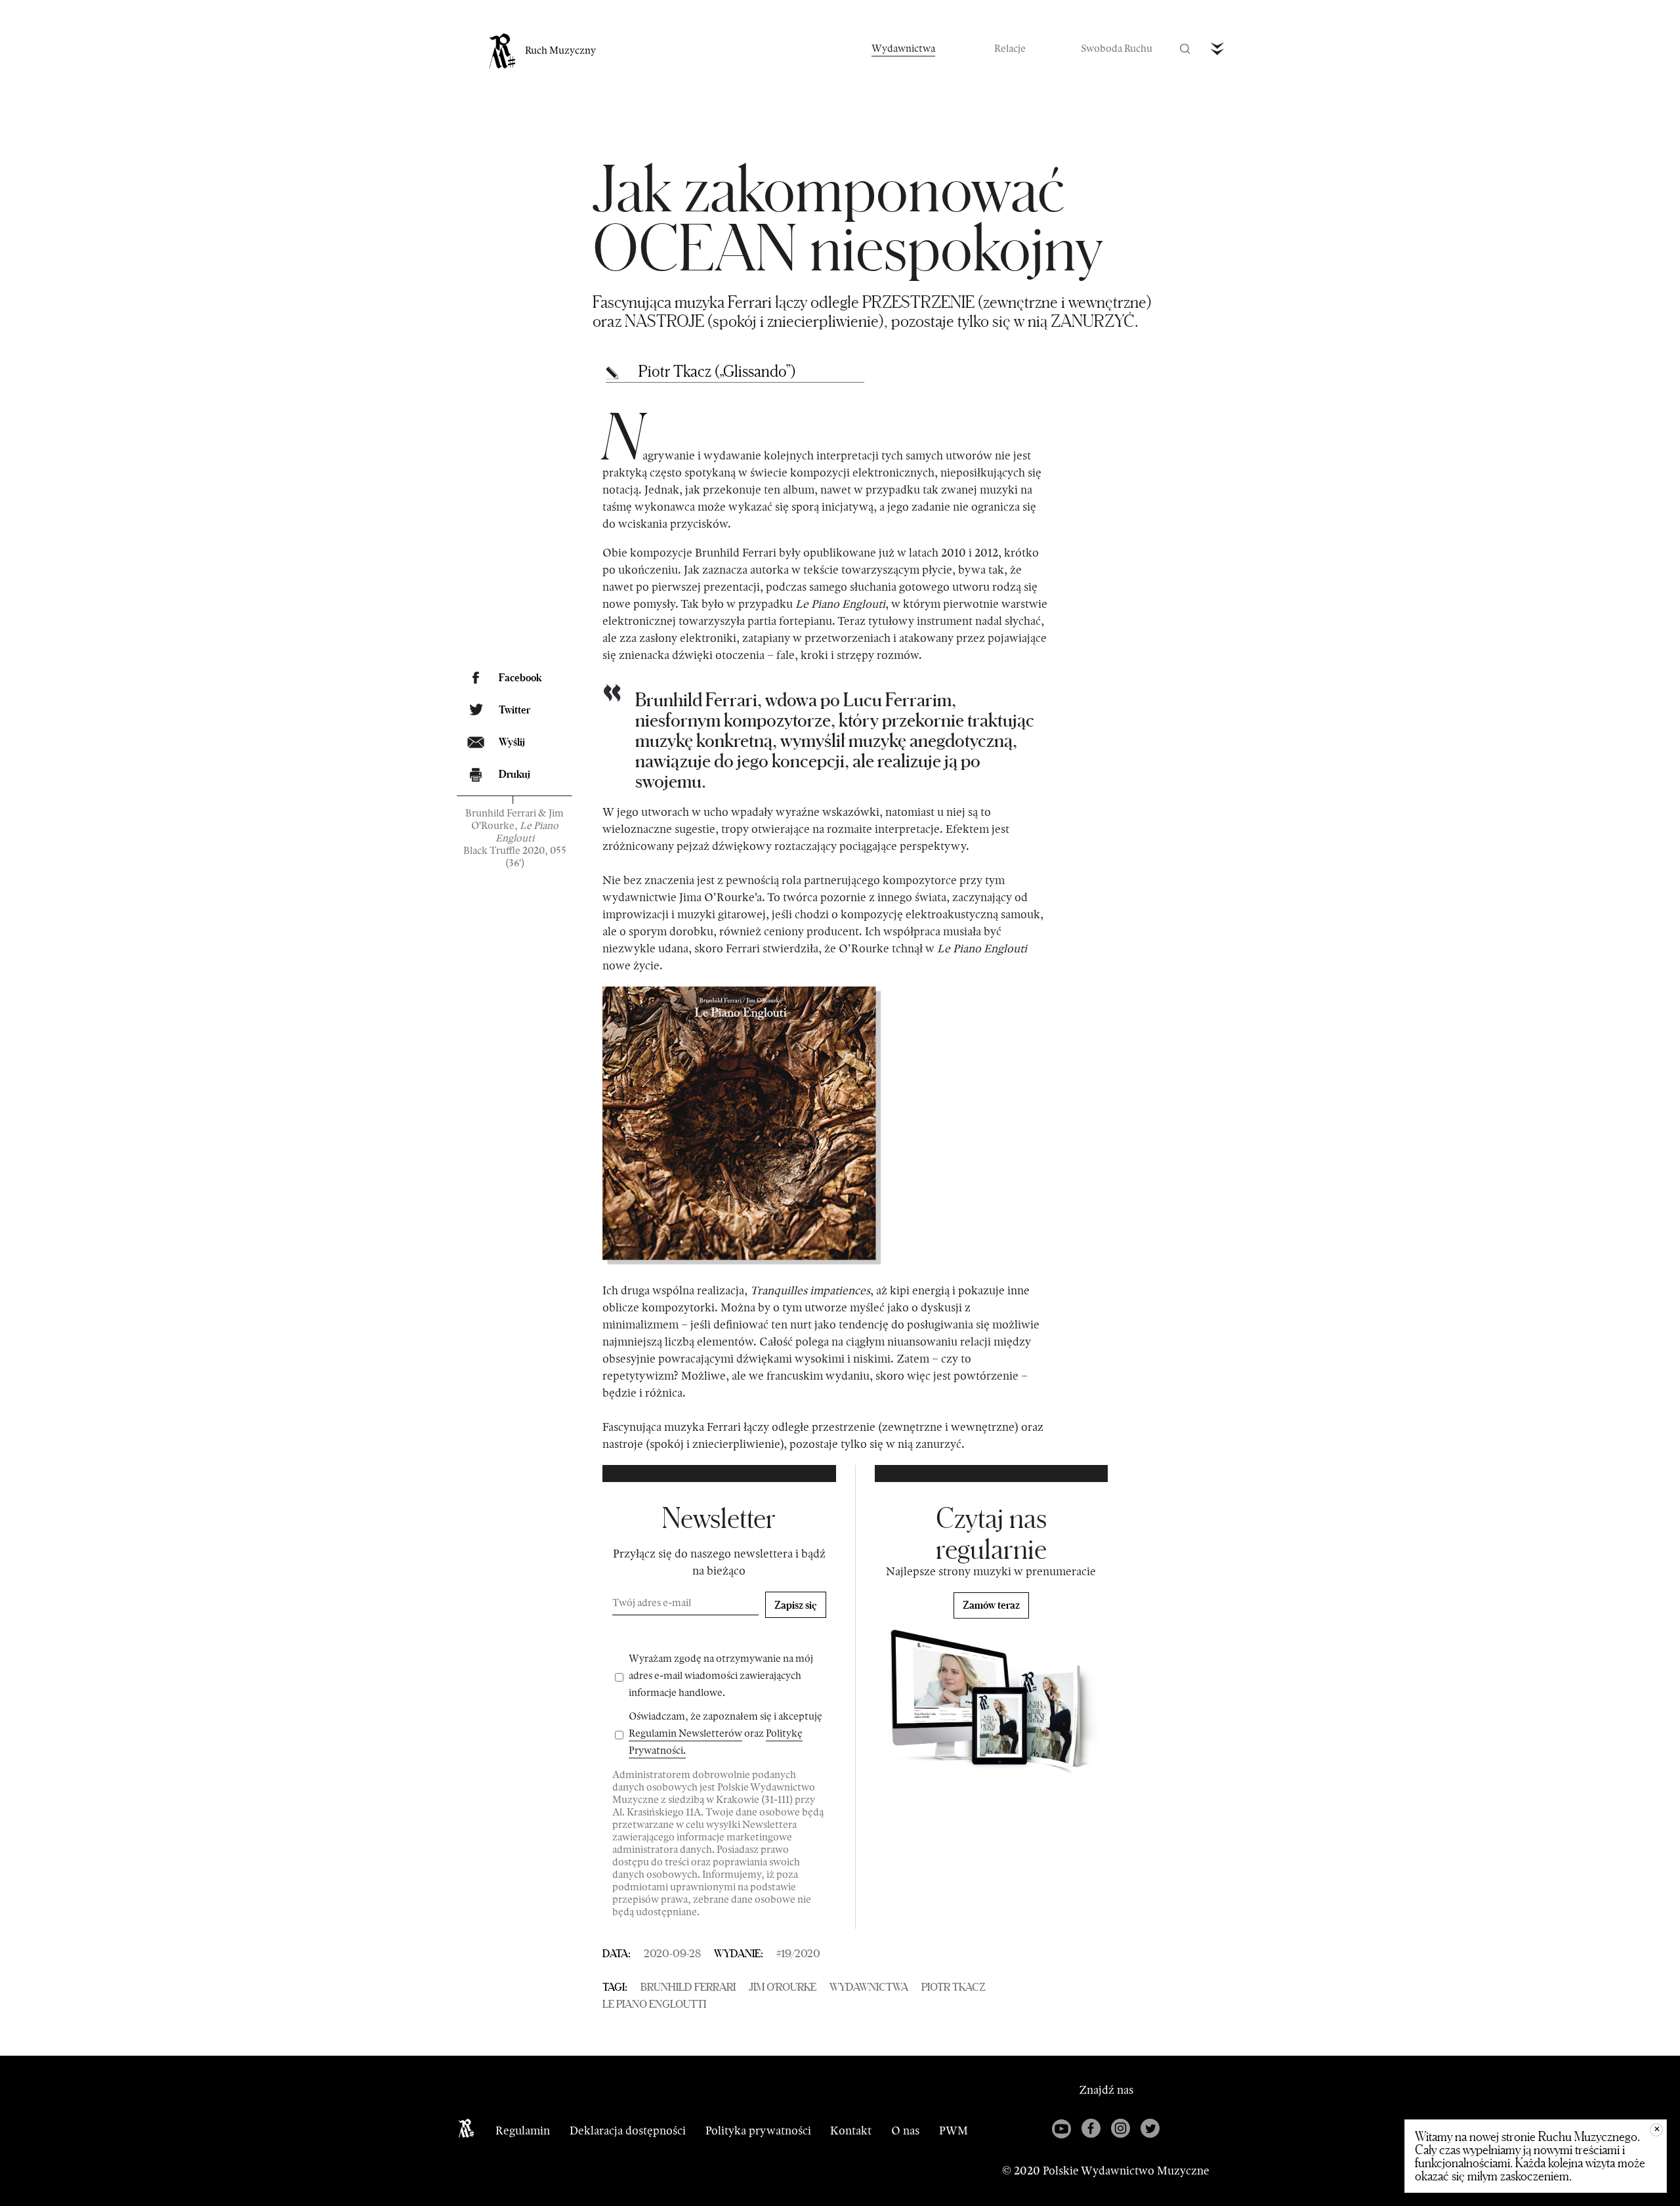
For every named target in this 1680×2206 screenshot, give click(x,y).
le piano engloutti (654, 2004)
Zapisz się (796, 1605)
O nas (905, 2131)
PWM (954, 2131)
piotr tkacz (954, 1987)
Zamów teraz (991, 1605)
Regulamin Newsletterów (685, 1734)
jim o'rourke (783, 1987)
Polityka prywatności (758, 2131)
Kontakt (851, 2131)
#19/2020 (798, 1953)
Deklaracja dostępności (628, 2131)
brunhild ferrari (688, 1987)
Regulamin (523, 2131)
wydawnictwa (869, 1987)
